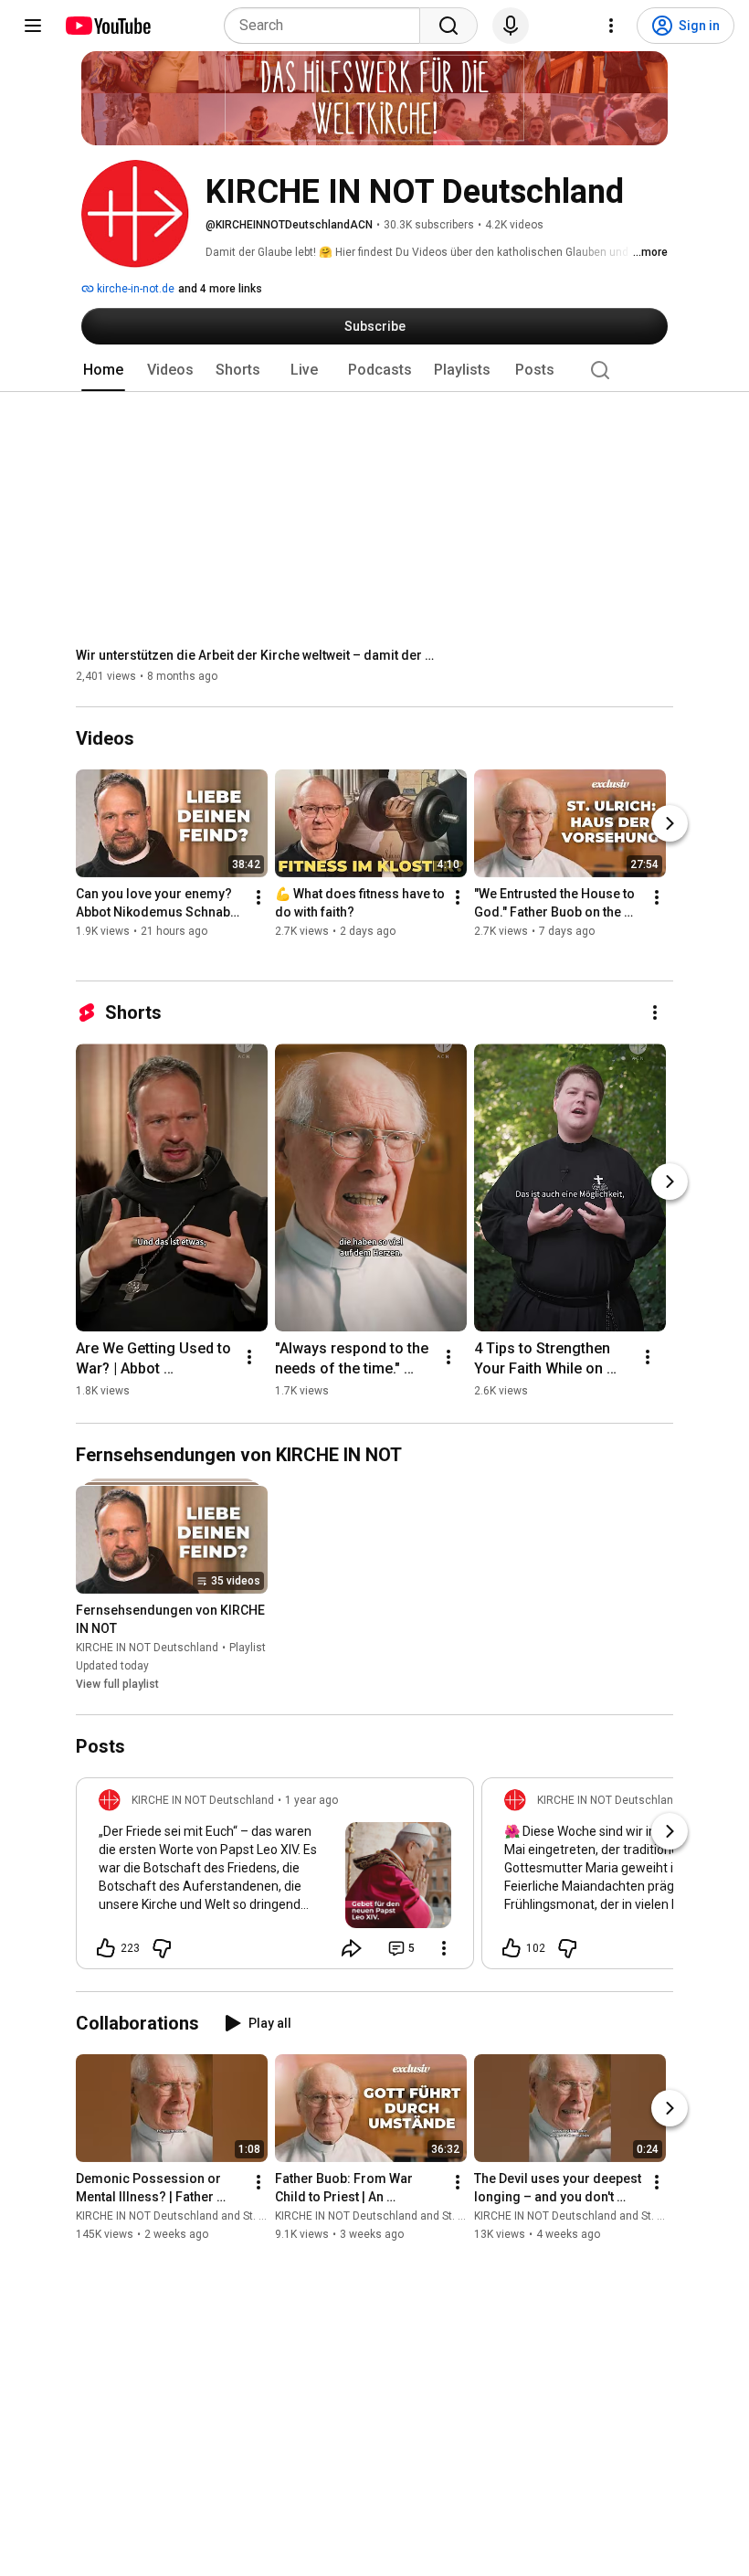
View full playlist (117, 1684)
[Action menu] (444, 1948)
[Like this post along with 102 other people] (512, 1948)
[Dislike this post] (162, 1948)
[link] (275, 1879)
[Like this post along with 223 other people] (106, 1948)
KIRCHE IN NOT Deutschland (147, 1648)
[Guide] (33, 26)
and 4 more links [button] (220, 289)
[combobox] (327, 26)
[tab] (103, 370)
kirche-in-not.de (134, 289)
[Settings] (611, 26)
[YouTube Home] (107, 26)
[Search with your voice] (511, 26)
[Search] (448, 26)
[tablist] (374, 370)
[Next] (670, 824)
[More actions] (258, 898)
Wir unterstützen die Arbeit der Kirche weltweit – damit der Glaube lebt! (259, 655)
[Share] (352, 1948)
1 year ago (311, 1800)
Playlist (248, 1648)
